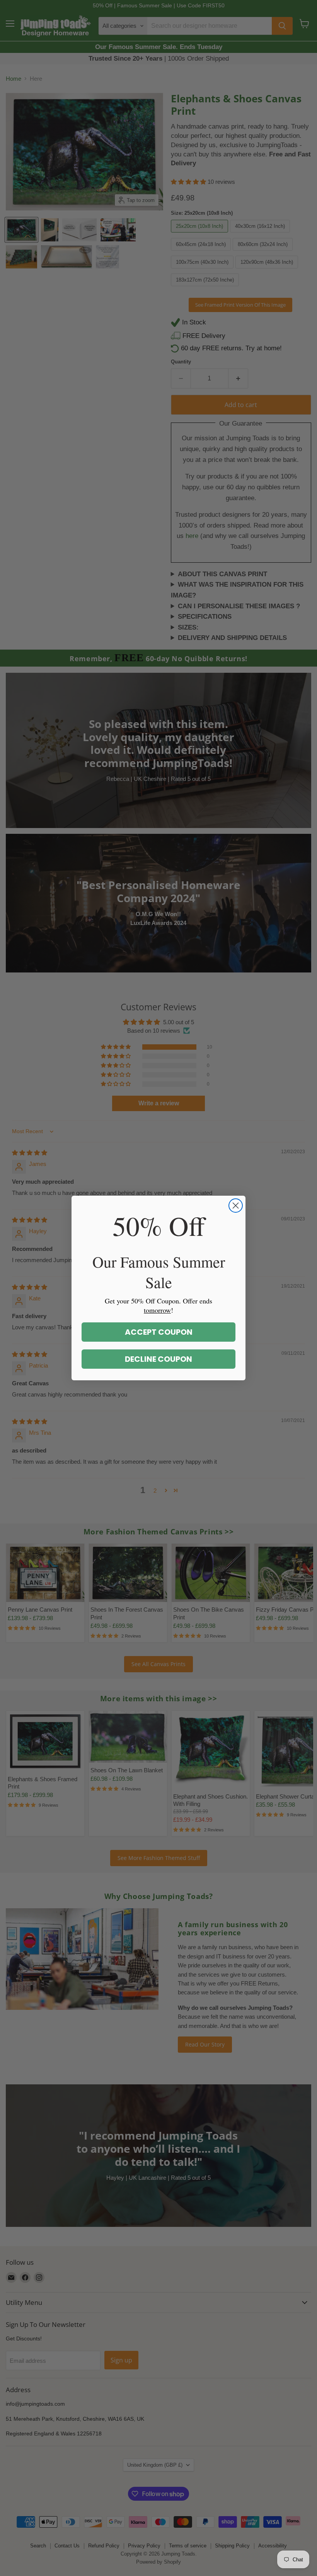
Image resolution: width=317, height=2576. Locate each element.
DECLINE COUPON (158, 1359)
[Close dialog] (236, 1206)
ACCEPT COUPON (159, 1332)
